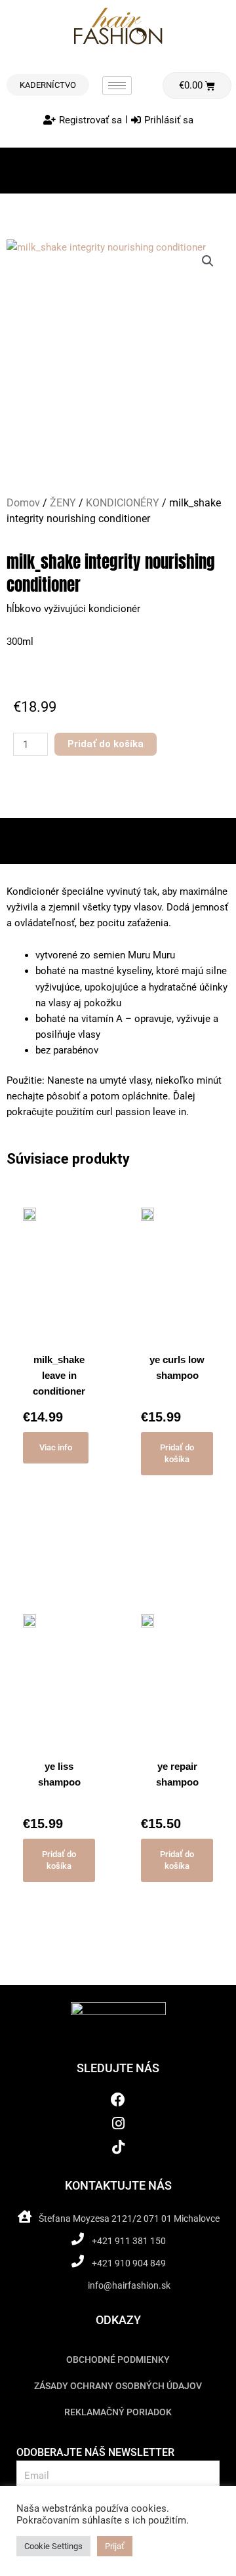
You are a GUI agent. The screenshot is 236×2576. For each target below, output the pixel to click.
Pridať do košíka (106, 744)
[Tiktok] (118, 2147)
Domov (23, 503)
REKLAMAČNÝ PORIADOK (118, 2412)
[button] (208, 261)
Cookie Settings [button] (53, 2546)
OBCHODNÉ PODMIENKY (118, 2360)
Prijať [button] (115, 2546)
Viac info (56, 1447)
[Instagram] (118, 2124)
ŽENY (63, 503)
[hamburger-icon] (117, 86)
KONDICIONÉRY (123, 503)
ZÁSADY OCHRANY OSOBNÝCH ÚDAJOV (118, 2386)
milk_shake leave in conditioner (59, 1375)
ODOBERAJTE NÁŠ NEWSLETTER (95, 2452)
